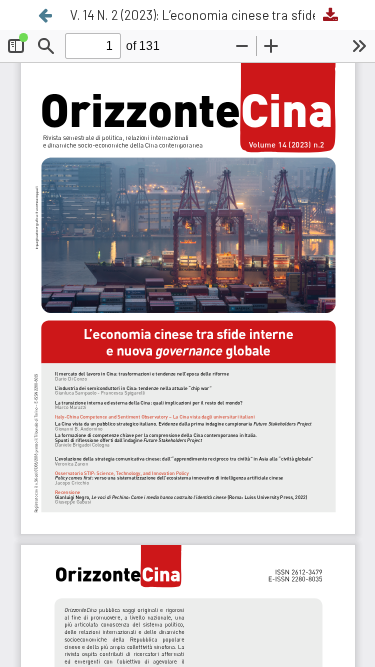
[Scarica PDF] (330, 15)
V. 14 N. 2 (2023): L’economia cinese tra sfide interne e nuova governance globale (207, 15)
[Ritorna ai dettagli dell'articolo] (45, 15)
